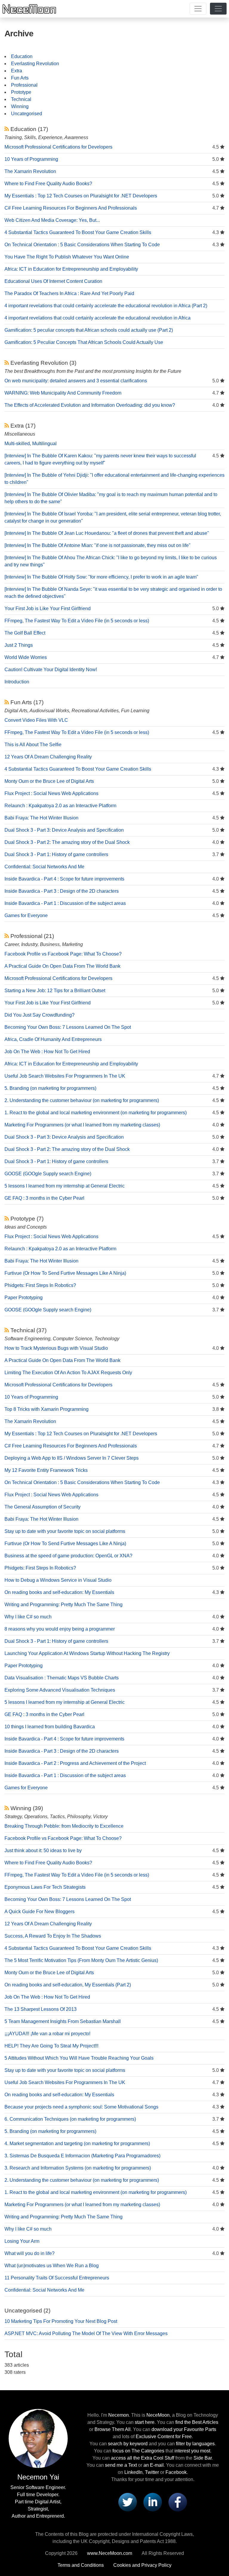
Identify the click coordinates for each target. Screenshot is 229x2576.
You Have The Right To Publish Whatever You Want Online (67, 257)
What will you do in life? (30, 2253)
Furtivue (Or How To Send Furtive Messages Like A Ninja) (65, 1273)
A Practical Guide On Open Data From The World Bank (62, 966)
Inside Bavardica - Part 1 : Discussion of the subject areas (65, 903)
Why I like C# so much (28, 1617)
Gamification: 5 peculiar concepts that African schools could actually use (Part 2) (89, 330)
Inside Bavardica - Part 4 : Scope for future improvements (64, 879)
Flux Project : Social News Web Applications (51, 793)
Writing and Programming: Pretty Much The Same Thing (64, 1605)
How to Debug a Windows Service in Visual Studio (58, 1580)
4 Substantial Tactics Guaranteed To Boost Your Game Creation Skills (78, 232)
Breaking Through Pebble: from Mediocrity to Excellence (64, 1826)
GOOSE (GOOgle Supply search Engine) (48, 1174)
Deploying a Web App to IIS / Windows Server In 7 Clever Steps (72, 1458)
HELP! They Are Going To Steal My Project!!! (51, 2046)
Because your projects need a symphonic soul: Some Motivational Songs (81, 2107)
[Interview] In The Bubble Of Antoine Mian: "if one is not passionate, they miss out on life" (98, 545)
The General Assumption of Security (42, 1507)
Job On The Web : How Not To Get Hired (47, 1052)
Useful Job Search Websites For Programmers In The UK (65, 1076)
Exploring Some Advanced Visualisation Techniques (60, 1690)
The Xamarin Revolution (30, 171)
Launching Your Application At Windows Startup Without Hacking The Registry (87, 1653)
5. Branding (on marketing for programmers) (50, 1088)
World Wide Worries (26, 657)
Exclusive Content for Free (164, 2436)
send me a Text (121, 2465)
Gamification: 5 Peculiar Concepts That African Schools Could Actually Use (84, 342)
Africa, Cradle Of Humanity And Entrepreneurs (53, 1039)
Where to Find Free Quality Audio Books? (48, 184)
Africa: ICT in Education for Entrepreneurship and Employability (71, 269)
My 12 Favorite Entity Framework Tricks (46, 1470)
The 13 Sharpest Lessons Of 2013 (41, 2009)
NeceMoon (158, 2415)
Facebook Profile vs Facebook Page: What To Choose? (63, 954)
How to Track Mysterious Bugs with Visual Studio (56, 1348)
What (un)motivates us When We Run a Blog (52, 2266)
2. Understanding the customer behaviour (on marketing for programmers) (82, 1100)
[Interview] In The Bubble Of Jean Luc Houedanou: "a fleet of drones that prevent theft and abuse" (107, 533)
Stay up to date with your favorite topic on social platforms (65, 1531)
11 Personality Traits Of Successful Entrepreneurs (57, 2278)
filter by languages (195, 2444)
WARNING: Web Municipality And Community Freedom (63, 393)
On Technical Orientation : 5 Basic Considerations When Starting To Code (82, 245)
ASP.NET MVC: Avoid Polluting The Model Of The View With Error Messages (86, 2333)
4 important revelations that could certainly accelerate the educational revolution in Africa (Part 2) (106, 306)
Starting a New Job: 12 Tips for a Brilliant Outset (55, 991)
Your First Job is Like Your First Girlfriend (48, 608)
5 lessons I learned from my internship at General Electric (65, 1186)
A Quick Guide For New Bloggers (40, 1912)
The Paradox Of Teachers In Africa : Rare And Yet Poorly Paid (69, 293)
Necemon (119, 2415)
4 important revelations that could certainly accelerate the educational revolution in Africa (98, 318)
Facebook (176, 2472)
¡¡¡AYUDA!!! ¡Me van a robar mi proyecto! (47, 2034)
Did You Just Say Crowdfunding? (40, 1015)
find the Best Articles (197, 2422)
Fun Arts (20, 78)
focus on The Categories (138, 2451)
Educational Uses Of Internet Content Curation (53, 281)
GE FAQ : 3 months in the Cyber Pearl (44, 1198)
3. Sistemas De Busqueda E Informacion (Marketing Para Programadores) (82, 2156)
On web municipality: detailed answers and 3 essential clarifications (76, 381)
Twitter (152, 2472)
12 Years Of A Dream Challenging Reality (48, 757)
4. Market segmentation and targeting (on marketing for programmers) (77, 2143)
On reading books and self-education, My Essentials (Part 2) (68, 1985)
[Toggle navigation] (198, 9)
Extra (17, 71)
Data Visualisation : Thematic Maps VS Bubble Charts (62, 1678)
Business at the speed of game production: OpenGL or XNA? (68, 1556)
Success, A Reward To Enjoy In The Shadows (53, 1936)
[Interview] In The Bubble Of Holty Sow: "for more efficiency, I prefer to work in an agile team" (101, 577)
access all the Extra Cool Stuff (143, 2458)
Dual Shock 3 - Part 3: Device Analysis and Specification (64, 830)
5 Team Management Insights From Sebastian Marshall (63, 2021)
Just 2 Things (19, 645)
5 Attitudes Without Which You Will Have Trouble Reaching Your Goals (79, 2058)
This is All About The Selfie (33, 745)
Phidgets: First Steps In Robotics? (40, 1285)
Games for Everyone (26, 915)
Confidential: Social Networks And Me (44, 867)
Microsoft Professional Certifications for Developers (58, 147)
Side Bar (203, 2458)
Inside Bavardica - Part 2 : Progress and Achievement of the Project (75, 1763)
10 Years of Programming (31, 159)
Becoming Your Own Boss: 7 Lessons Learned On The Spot (68, 1027)
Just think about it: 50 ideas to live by (43, 1850)
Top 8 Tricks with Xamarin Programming (47, 1409)
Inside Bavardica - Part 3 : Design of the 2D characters (62, 891)
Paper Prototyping (24, 1298)
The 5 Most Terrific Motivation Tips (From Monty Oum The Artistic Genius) (81, 1960)
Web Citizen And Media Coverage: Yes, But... (52, 220)
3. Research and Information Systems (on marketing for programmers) (78, 2168)
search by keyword (128, 2444)
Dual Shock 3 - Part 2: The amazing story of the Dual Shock (67, 842)
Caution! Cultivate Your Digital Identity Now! (51, 670)
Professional (24, 85)
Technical (21, 99)
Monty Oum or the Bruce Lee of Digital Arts (49, 781)
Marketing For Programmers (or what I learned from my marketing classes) (82, 1125)
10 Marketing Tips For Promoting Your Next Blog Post (61, 2321)
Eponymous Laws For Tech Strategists (45, 1887)
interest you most (192, 2451)
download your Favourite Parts (184, 2429)
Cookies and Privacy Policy (142, 2565)
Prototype (21, 92)
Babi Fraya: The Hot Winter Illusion (41, 818)
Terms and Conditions (81, 2565)
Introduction (17, 682)
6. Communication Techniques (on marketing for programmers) (70, 2119)
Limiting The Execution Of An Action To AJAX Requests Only (68, 1373)
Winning (20, 106)
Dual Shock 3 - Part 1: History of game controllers (56, 854)
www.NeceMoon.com (110, 2553)
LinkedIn (133, 2472)
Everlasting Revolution (35, 64)
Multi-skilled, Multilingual (31, 444)
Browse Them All (113, 2429)
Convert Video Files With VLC (36, 720)
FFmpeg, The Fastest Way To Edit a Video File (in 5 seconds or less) (77, 621)
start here (145, 2422)
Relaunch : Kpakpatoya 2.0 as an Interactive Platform (60, 806)
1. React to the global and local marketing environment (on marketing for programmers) (96, 1113)
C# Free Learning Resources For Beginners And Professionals (71, 208)
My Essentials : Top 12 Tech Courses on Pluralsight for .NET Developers (81, 196)
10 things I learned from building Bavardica (50, 1727)
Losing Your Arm (22, 2241)
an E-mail (154, 2465)
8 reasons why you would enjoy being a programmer (60, 1629)
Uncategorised (27, 114)
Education (22, 56)
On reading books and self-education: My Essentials (59, 1592)
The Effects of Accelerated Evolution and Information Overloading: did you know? (90, 405)
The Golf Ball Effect (25, 633)
